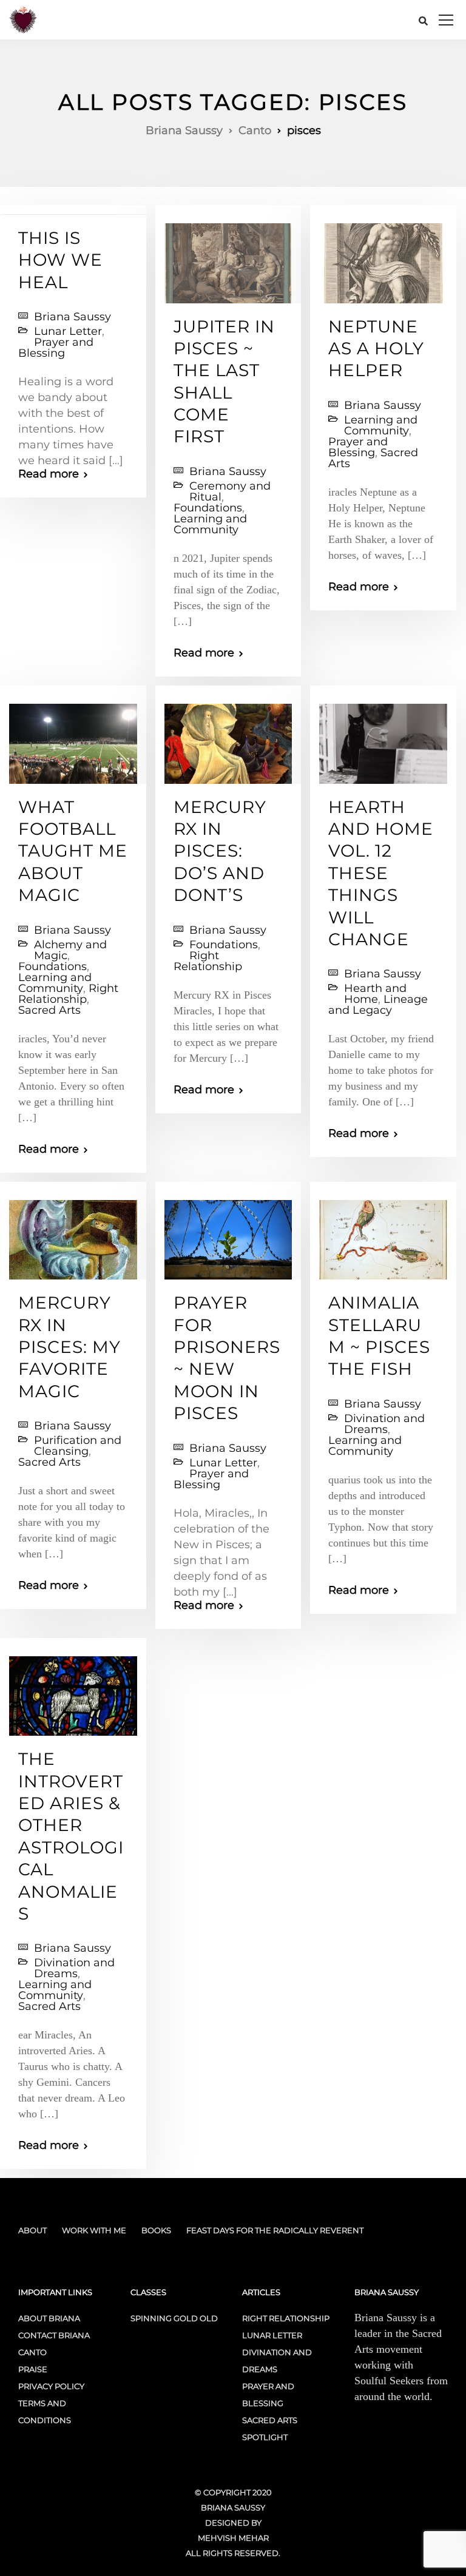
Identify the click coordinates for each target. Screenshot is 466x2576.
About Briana (49, 2318)
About (32, 2230)
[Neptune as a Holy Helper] (383, 258)
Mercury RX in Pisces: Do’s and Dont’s (220, 851)
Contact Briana (54, 2335)
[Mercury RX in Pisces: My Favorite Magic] (73, 1235)
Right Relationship (68, 994)
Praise (33, 2369)
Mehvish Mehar (233, 2538)
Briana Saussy (73, 317)
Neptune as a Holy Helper (376, 349)
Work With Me (94, 2230)
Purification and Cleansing (78, 1446)
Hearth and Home (375, 994)
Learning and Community (210, 524)
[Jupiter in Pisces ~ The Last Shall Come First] (228, 258)
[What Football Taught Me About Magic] (73, 738)
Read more (49, 474)
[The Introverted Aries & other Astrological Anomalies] (73, 1691)
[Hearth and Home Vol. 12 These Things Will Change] (383, 738)
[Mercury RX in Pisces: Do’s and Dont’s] (228, 738)
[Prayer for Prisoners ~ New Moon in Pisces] (228, 1235)
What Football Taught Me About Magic (73, 851)
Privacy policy (51, 2386)
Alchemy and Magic (70, 950)
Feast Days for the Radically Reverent (275, 2230)
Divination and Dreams (384, 1424)
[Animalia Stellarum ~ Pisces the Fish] (383, 1235)
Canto (32, 2352)
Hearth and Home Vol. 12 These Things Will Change (381, 873)
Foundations (208, 508)
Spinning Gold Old (174, 2318)
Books (156, 2230)
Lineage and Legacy (378, 1005)
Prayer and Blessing (56, 348)
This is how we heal (60, 260)
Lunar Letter (68, 331)
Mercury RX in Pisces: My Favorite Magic (69, 1347)
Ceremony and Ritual (230, 491)
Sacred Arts (49, 1010)
